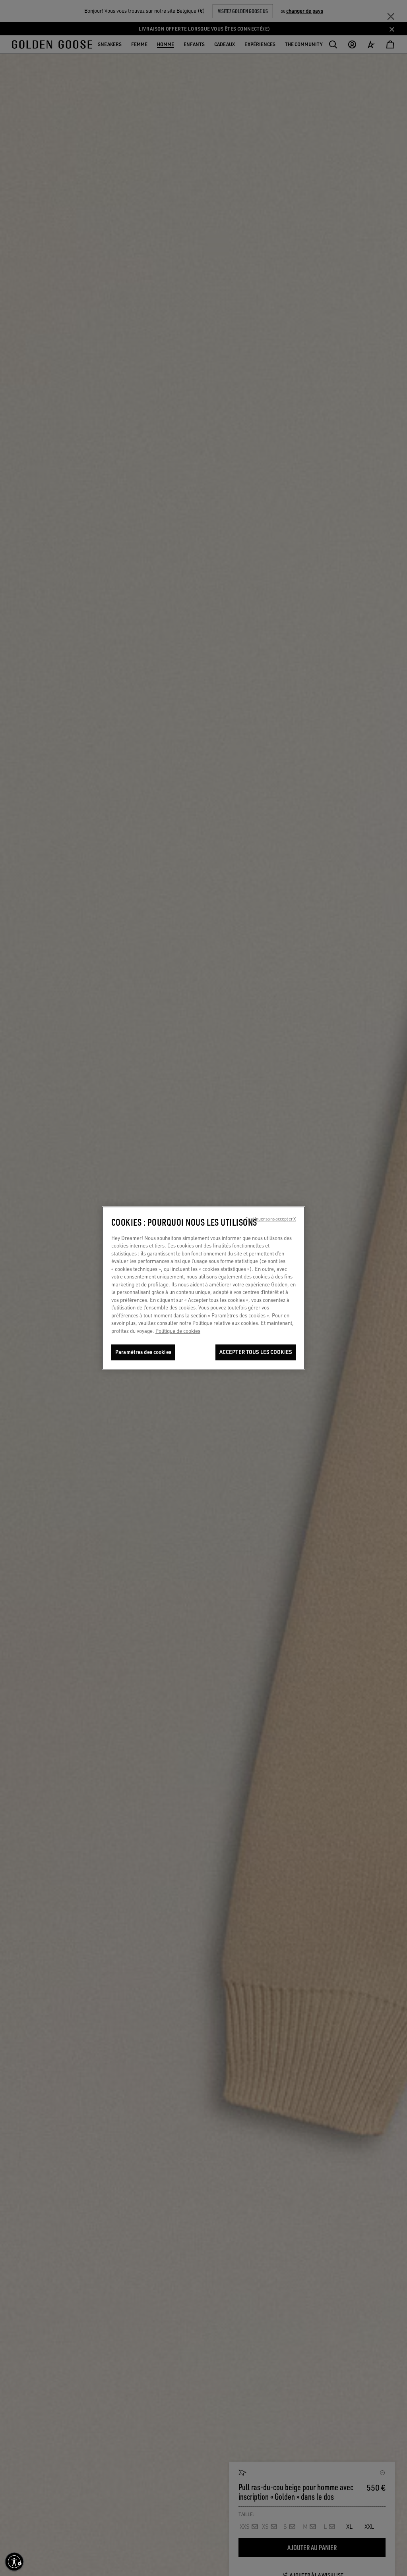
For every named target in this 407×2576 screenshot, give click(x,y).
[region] (203, 1288)
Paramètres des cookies (143, 1352)
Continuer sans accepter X (270, 1219)
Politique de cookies (178, 1331)
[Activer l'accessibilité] (14, 2562)
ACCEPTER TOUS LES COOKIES (256, 1352)
